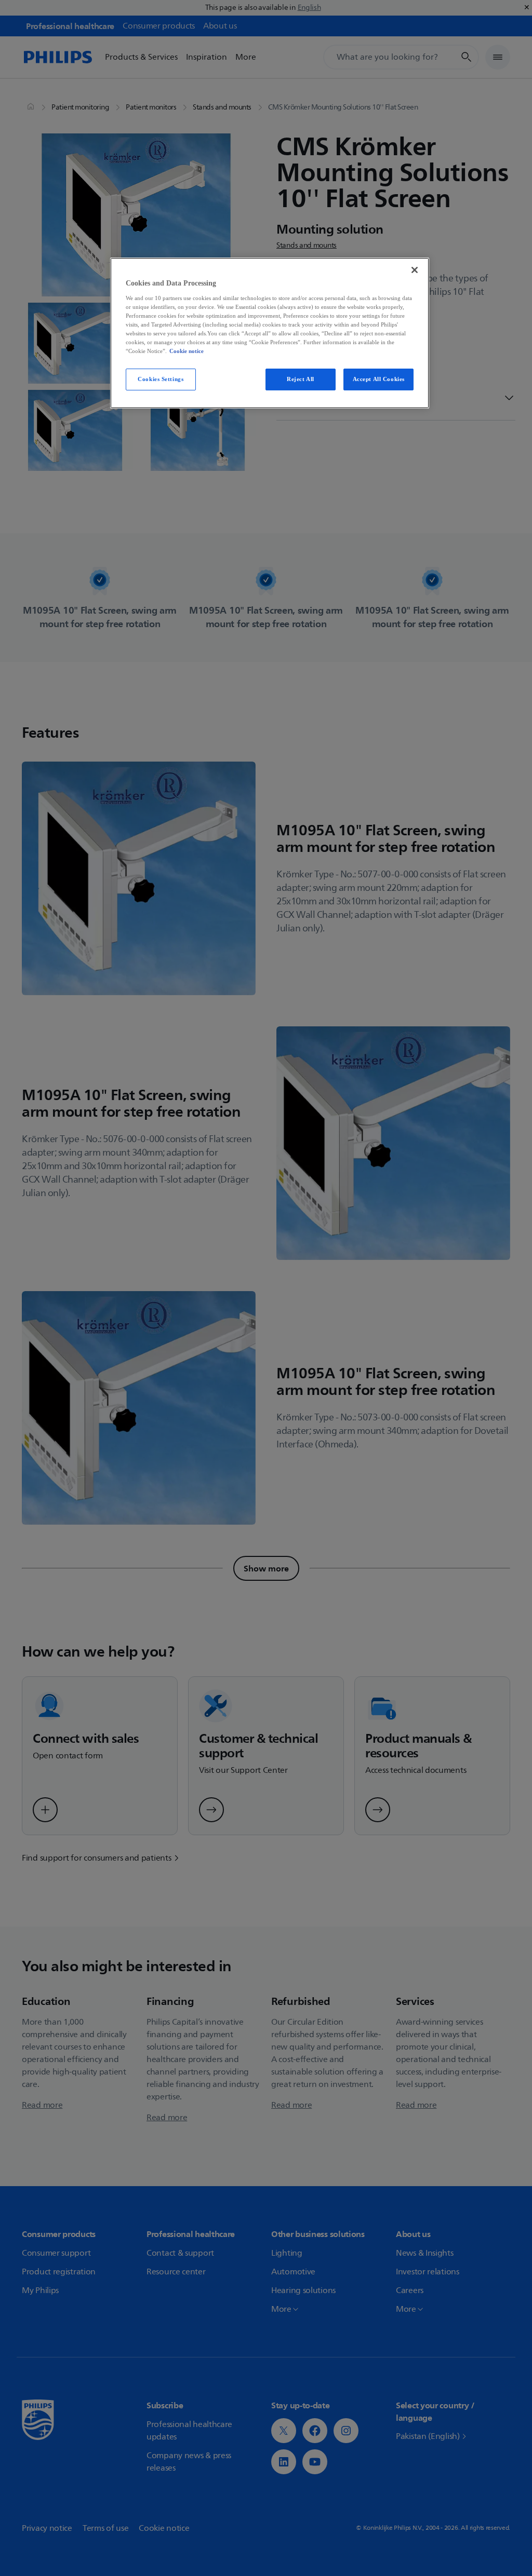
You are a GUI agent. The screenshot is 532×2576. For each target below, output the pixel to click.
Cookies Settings (161, 379)
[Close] (415, 270)
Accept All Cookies (379, 379)
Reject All (301, 379)
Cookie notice (187, 351)
